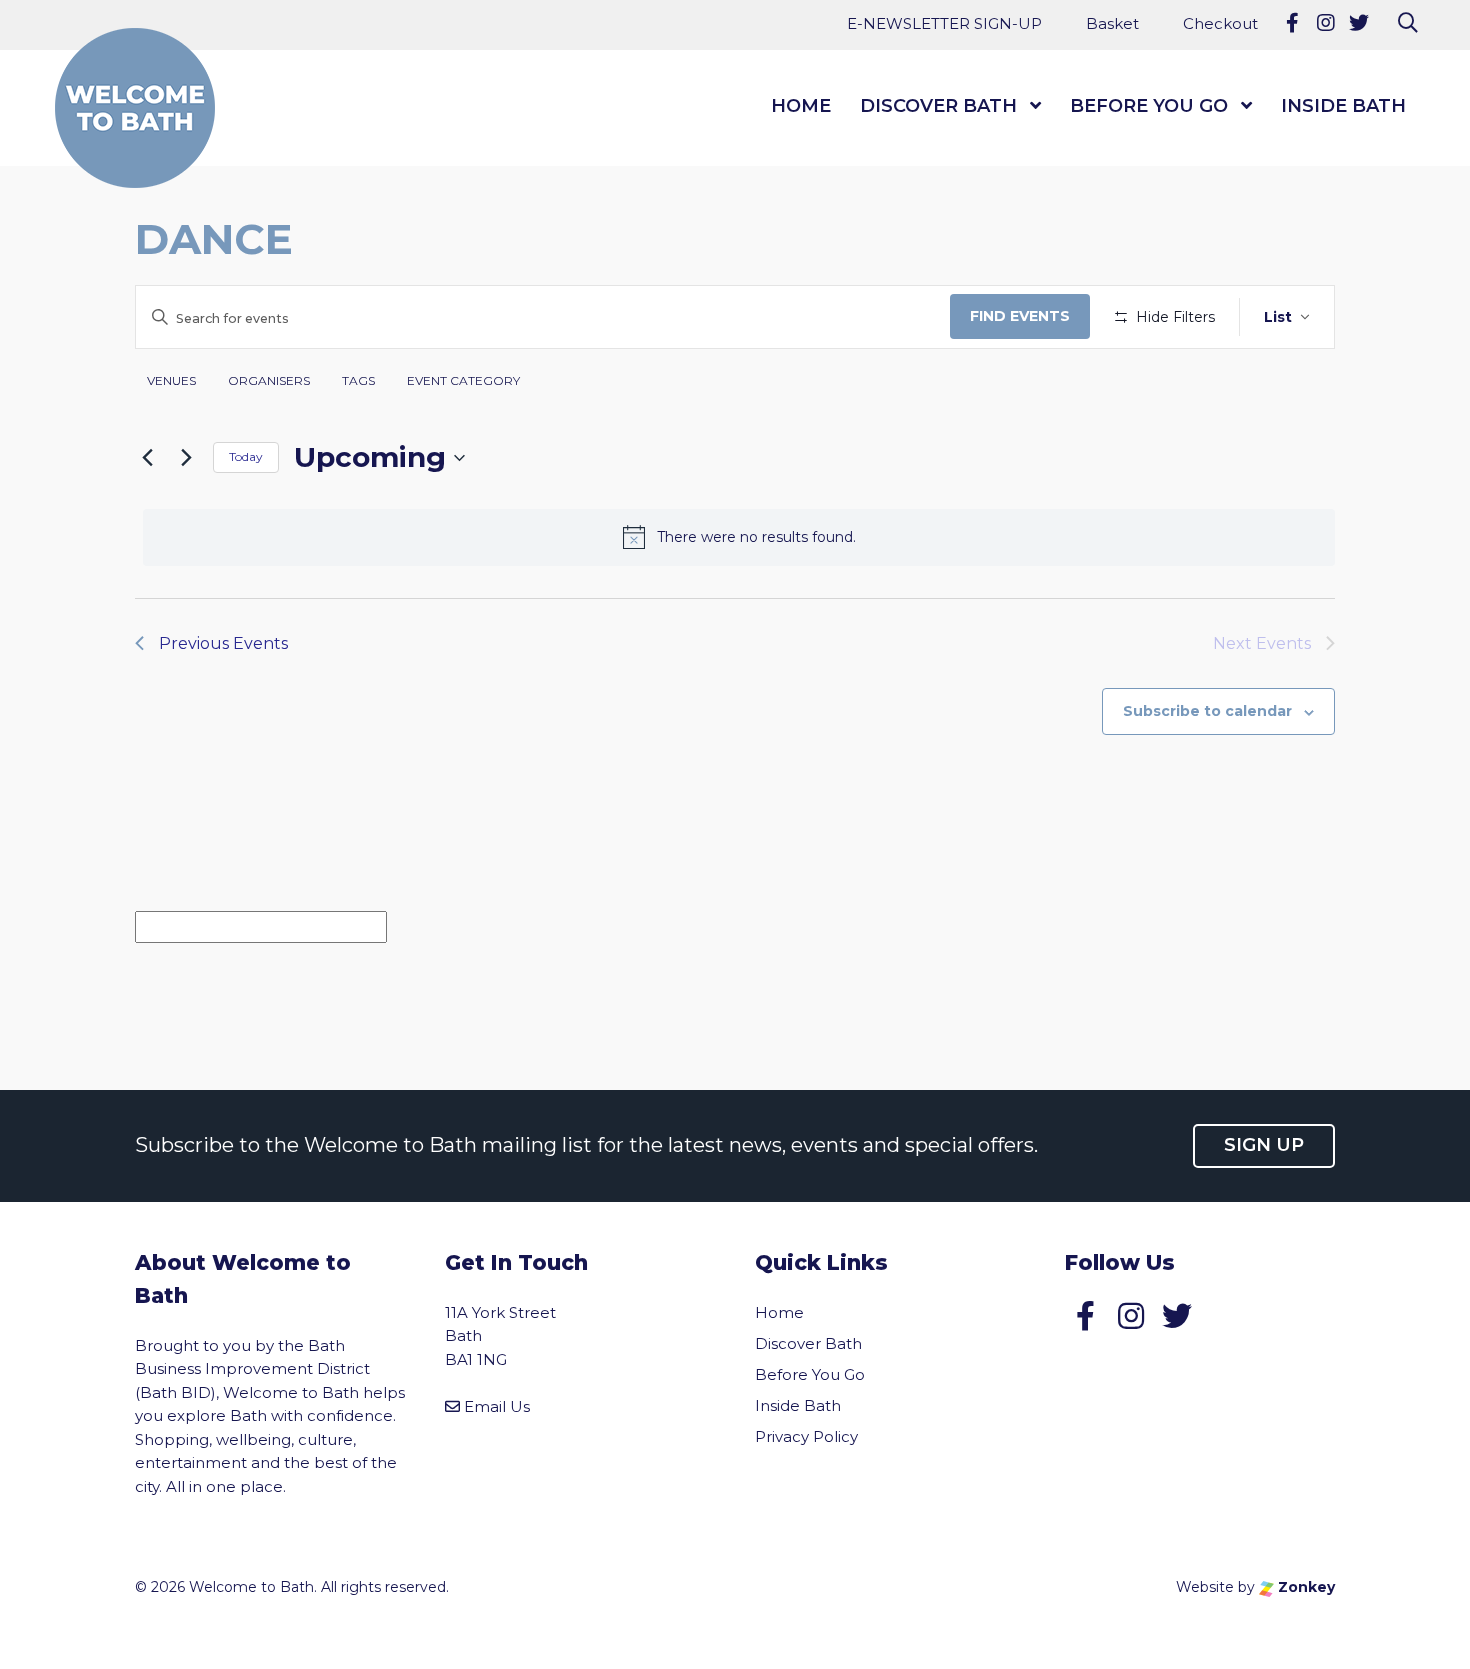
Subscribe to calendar (1207, 711)
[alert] (739, 537)
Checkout (1220, 23)
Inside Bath (1343, 106)
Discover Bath (938, 106)
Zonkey (1304, 1587)
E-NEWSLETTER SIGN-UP (944, 23)
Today (246, 456)
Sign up (1264, 1145)
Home (801, 106)
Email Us (497, 1406)
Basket (1112, 23)
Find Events (1020, 316)
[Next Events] (186, 458)
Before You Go (1149, 106)
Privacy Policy (806, 1436)
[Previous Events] (147, 458)
